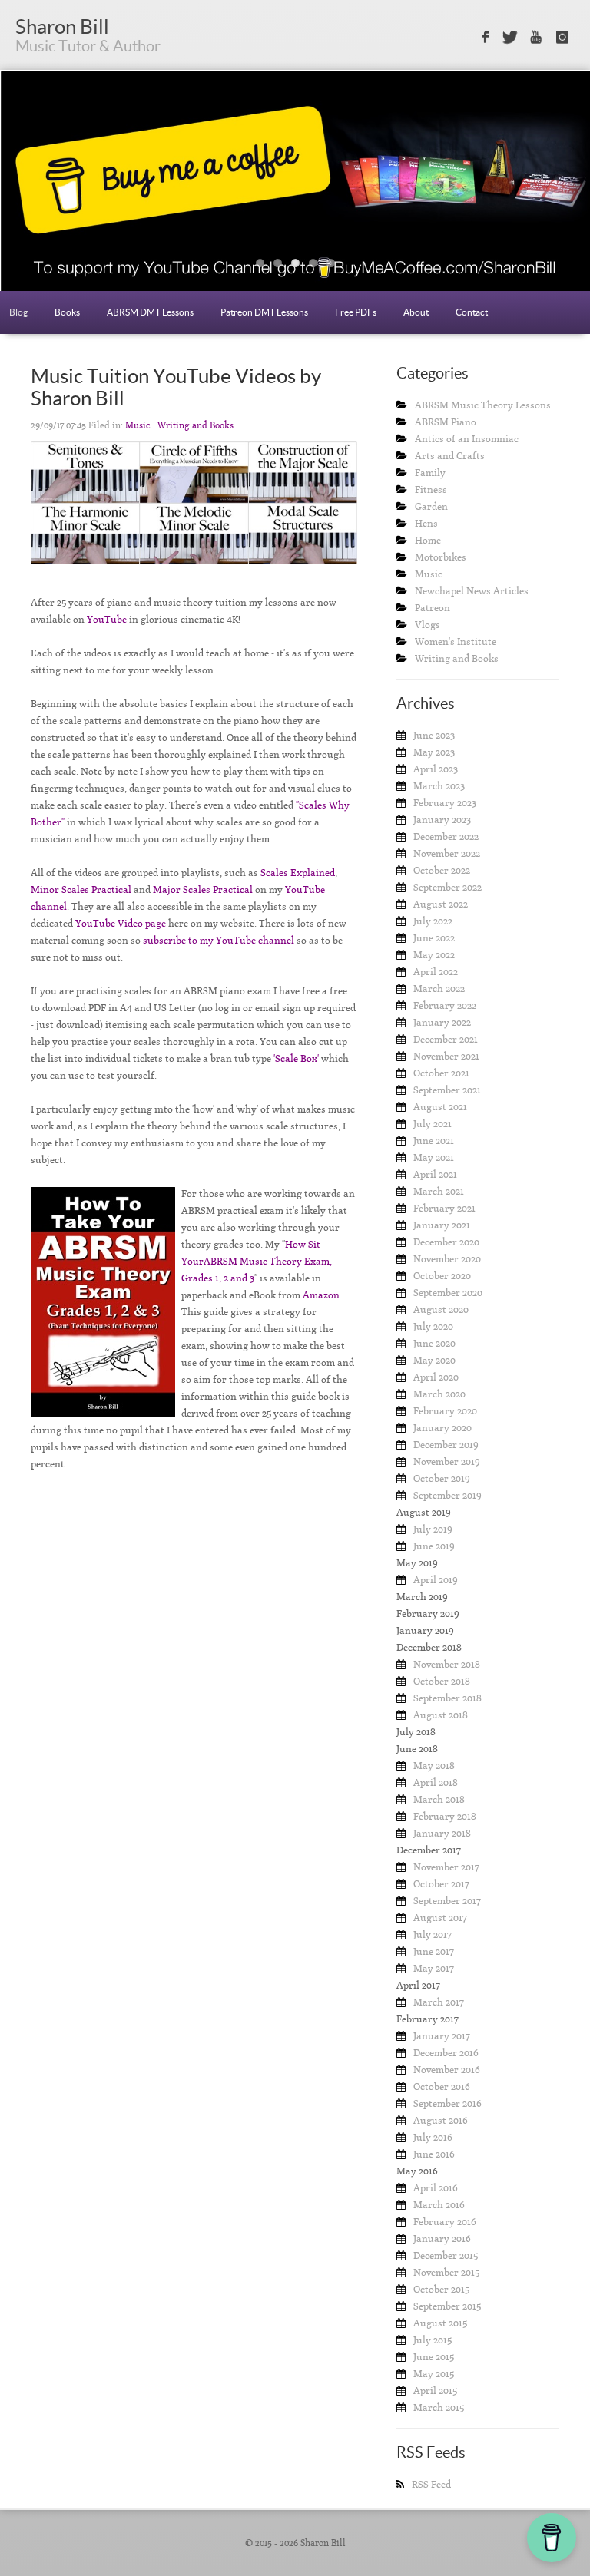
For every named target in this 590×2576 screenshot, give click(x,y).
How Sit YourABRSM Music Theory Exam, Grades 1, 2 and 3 (257, 1261)
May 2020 (434, 1360)
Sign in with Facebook (484, 38)
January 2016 (442, 2239)
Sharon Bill (62, 26)
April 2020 (436, 1377)
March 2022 (439, 989)
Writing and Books (196, 425)
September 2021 (447, 1090)
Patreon (433, 608)
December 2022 (446, 837)
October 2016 (442, 2087)
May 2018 (434, 1766)
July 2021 (433, 1124)
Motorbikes (441, 557)
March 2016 (439, 2205)
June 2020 (434, 1343)
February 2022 (445, 1005)
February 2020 (445, 1411)
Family (430, 473)
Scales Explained (298, 873)
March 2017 (439, 2002)
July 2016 (433, 2137)
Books (67, 312)
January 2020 (442, 1428)
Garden (431, 506)
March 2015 (439, 2407)
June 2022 (434, 938)
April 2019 (436, 1580)
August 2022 (441, 904)
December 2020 (446, 1242)
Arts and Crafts (450, 456)
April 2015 (435, 2391)
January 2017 (442, 2036)
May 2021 (434, 1157)
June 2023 (434, 735)
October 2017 (441, 1884)
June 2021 (434, 1141)
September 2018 (447, 1698)
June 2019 (434, 1546)
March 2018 (439, 1799)
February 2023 (445, 803)
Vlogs (428, 625)
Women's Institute (456, 642)
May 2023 (434, 752)
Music (138, 425)
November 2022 (447, 853)
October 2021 (441, 1073)
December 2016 (446, 2053)
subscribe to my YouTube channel (219, 940)
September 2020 (448, 1293)
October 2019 (442, 1478)
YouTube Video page (121, 923)
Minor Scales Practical (81, 890)
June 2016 (434, 2154)
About (416, 312)
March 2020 (439, 1394)
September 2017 (447, 1901)
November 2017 (446, 1867)
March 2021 (439, 1191)
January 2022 (442, 1022)
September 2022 (447, 887)
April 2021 (435, 1174)
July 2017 (433, 1934)
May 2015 (434, 2374)
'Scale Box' (296, 1058)
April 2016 (436, 2188)
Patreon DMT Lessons (264, 312)
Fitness (431, 489)
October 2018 (442, 1681)
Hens (426, 523)
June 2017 (434, 1951)
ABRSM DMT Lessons (150, 312)
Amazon (321, 1295)
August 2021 (440, 1107)
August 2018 (441, 1715)
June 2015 (434, 2357)
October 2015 (441, 2289)
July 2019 (433, 1529)
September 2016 (447, 2103)
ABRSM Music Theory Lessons (483, 405)
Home (428, 540)
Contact (472, 312)
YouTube (107, 619)
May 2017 (434, 1968)
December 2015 (446, 2255)
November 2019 (447, 1462)
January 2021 (442, 1225)
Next (546, 193)
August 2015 (440, 2323)
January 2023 (442, 820)
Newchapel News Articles (472, 591)
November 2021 (446, 1056)
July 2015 (433, 2340)
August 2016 (441, 2120)
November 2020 (447, 1259)
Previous (44, 193)
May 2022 (434, 955)
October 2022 (442, 870)
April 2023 (436, 769)
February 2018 (445, 1816)
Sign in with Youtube (537, 38)
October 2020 (442, 1276)
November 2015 (446, 2272)
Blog (18, 312)
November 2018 (447, 1664)
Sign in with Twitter (510, 38)
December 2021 (446, 1039)
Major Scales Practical (203, 890)
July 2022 (433, 921)
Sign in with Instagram (563, 38)
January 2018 (442, 1833)
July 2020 (433, 1326)
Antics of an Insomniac (467, 439)
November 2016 (447, 2070)
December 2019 (446, 1445)
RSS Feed (431, 2484)
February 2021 (444, 1208)
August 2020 (441, 1309)
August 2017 (440, 1918)
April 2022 (436, 972)
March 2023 (439, 786)
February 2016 (445, 2222)
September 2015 (447, 2306)
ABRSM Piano (446, 422)
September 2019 (447, 1495)
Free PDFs (356, 312)
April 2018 (436, 1782)
